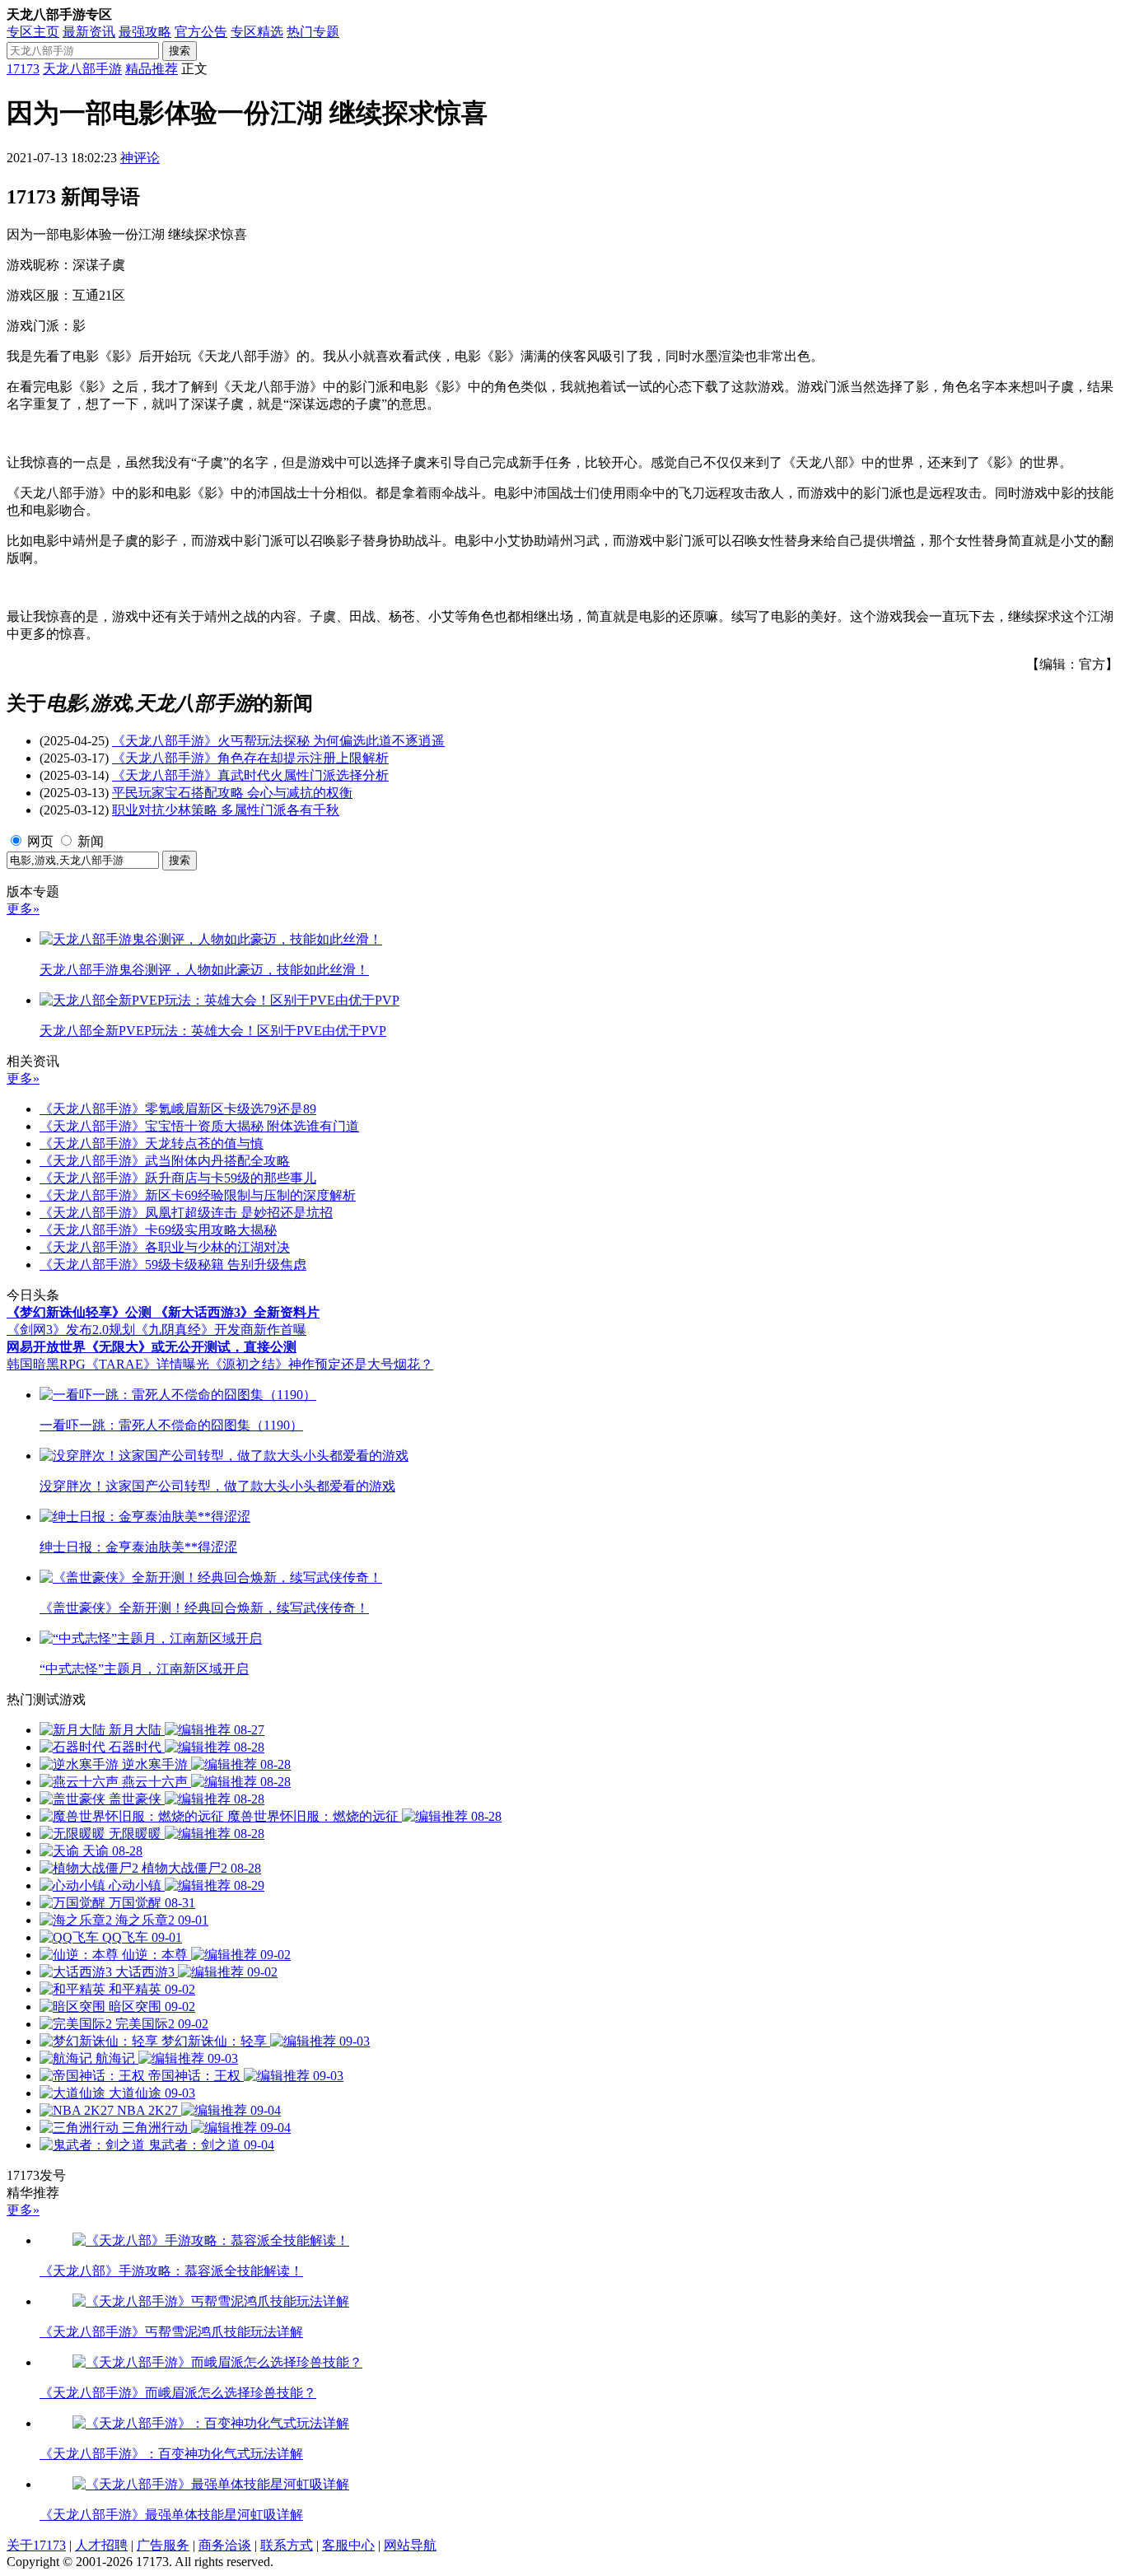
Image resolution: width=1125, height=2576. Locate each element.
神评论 (140, 158)
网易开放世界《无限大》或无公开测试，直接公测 (152, 1347)
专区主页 (33, 32)
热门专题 (313, 32)
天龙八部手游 (82, 69)
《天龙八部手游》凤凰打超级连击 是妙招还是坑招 (186, 1213)
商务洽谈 (225, 2545)
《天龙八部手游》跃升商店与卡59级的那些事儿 (178, 1178)
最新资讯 (89, 32)
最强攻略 (145, 32)
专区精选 (257, 32)
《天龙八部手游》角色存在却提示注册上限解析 (250, 758)
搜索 (180, 51)
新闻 (91, 841)
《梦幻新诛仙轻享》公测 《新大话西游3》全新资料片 (163, 1312)
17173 (23, 69)
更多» (23, 909)
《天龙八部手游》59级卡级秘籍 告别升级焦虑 (173, 1265)
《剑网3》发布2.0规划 (71, 1330)
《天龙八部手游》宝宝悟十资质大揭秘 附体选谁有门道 (199, 1126)
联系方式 (287, 2545)
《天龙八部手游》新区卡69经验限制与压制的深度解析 (198, 1195)
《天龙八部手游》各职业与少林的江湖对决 (165, 1247)
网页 (40, 841)
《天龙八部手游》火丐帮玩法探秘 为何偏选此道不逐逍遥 (278, 741)
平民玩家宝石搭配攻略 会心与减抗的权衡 (232, 793)
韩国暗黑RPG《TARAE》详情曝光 (108, 1364)
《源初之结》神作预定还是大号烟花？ (321, 1364)
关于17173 (36, 2545)
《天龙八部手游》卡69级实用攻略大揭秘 (158, 1230)
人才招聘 (101, 2545)
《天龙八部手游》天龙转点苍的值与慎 (152, 1143)
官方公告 (201, 32)
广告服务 (163, 2545)
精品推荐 (152, 69)
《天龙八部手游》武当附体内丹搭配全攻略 (165, 1161)
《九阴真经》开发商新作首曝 (221, 1330)
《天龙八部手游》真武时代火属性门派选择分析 (250, 775)
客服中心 (348, 2545)
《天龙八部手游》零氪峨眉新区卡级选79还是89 (178, 1109)
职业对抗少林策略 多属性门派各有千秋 (226, 810)
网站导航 (410, 2545)
